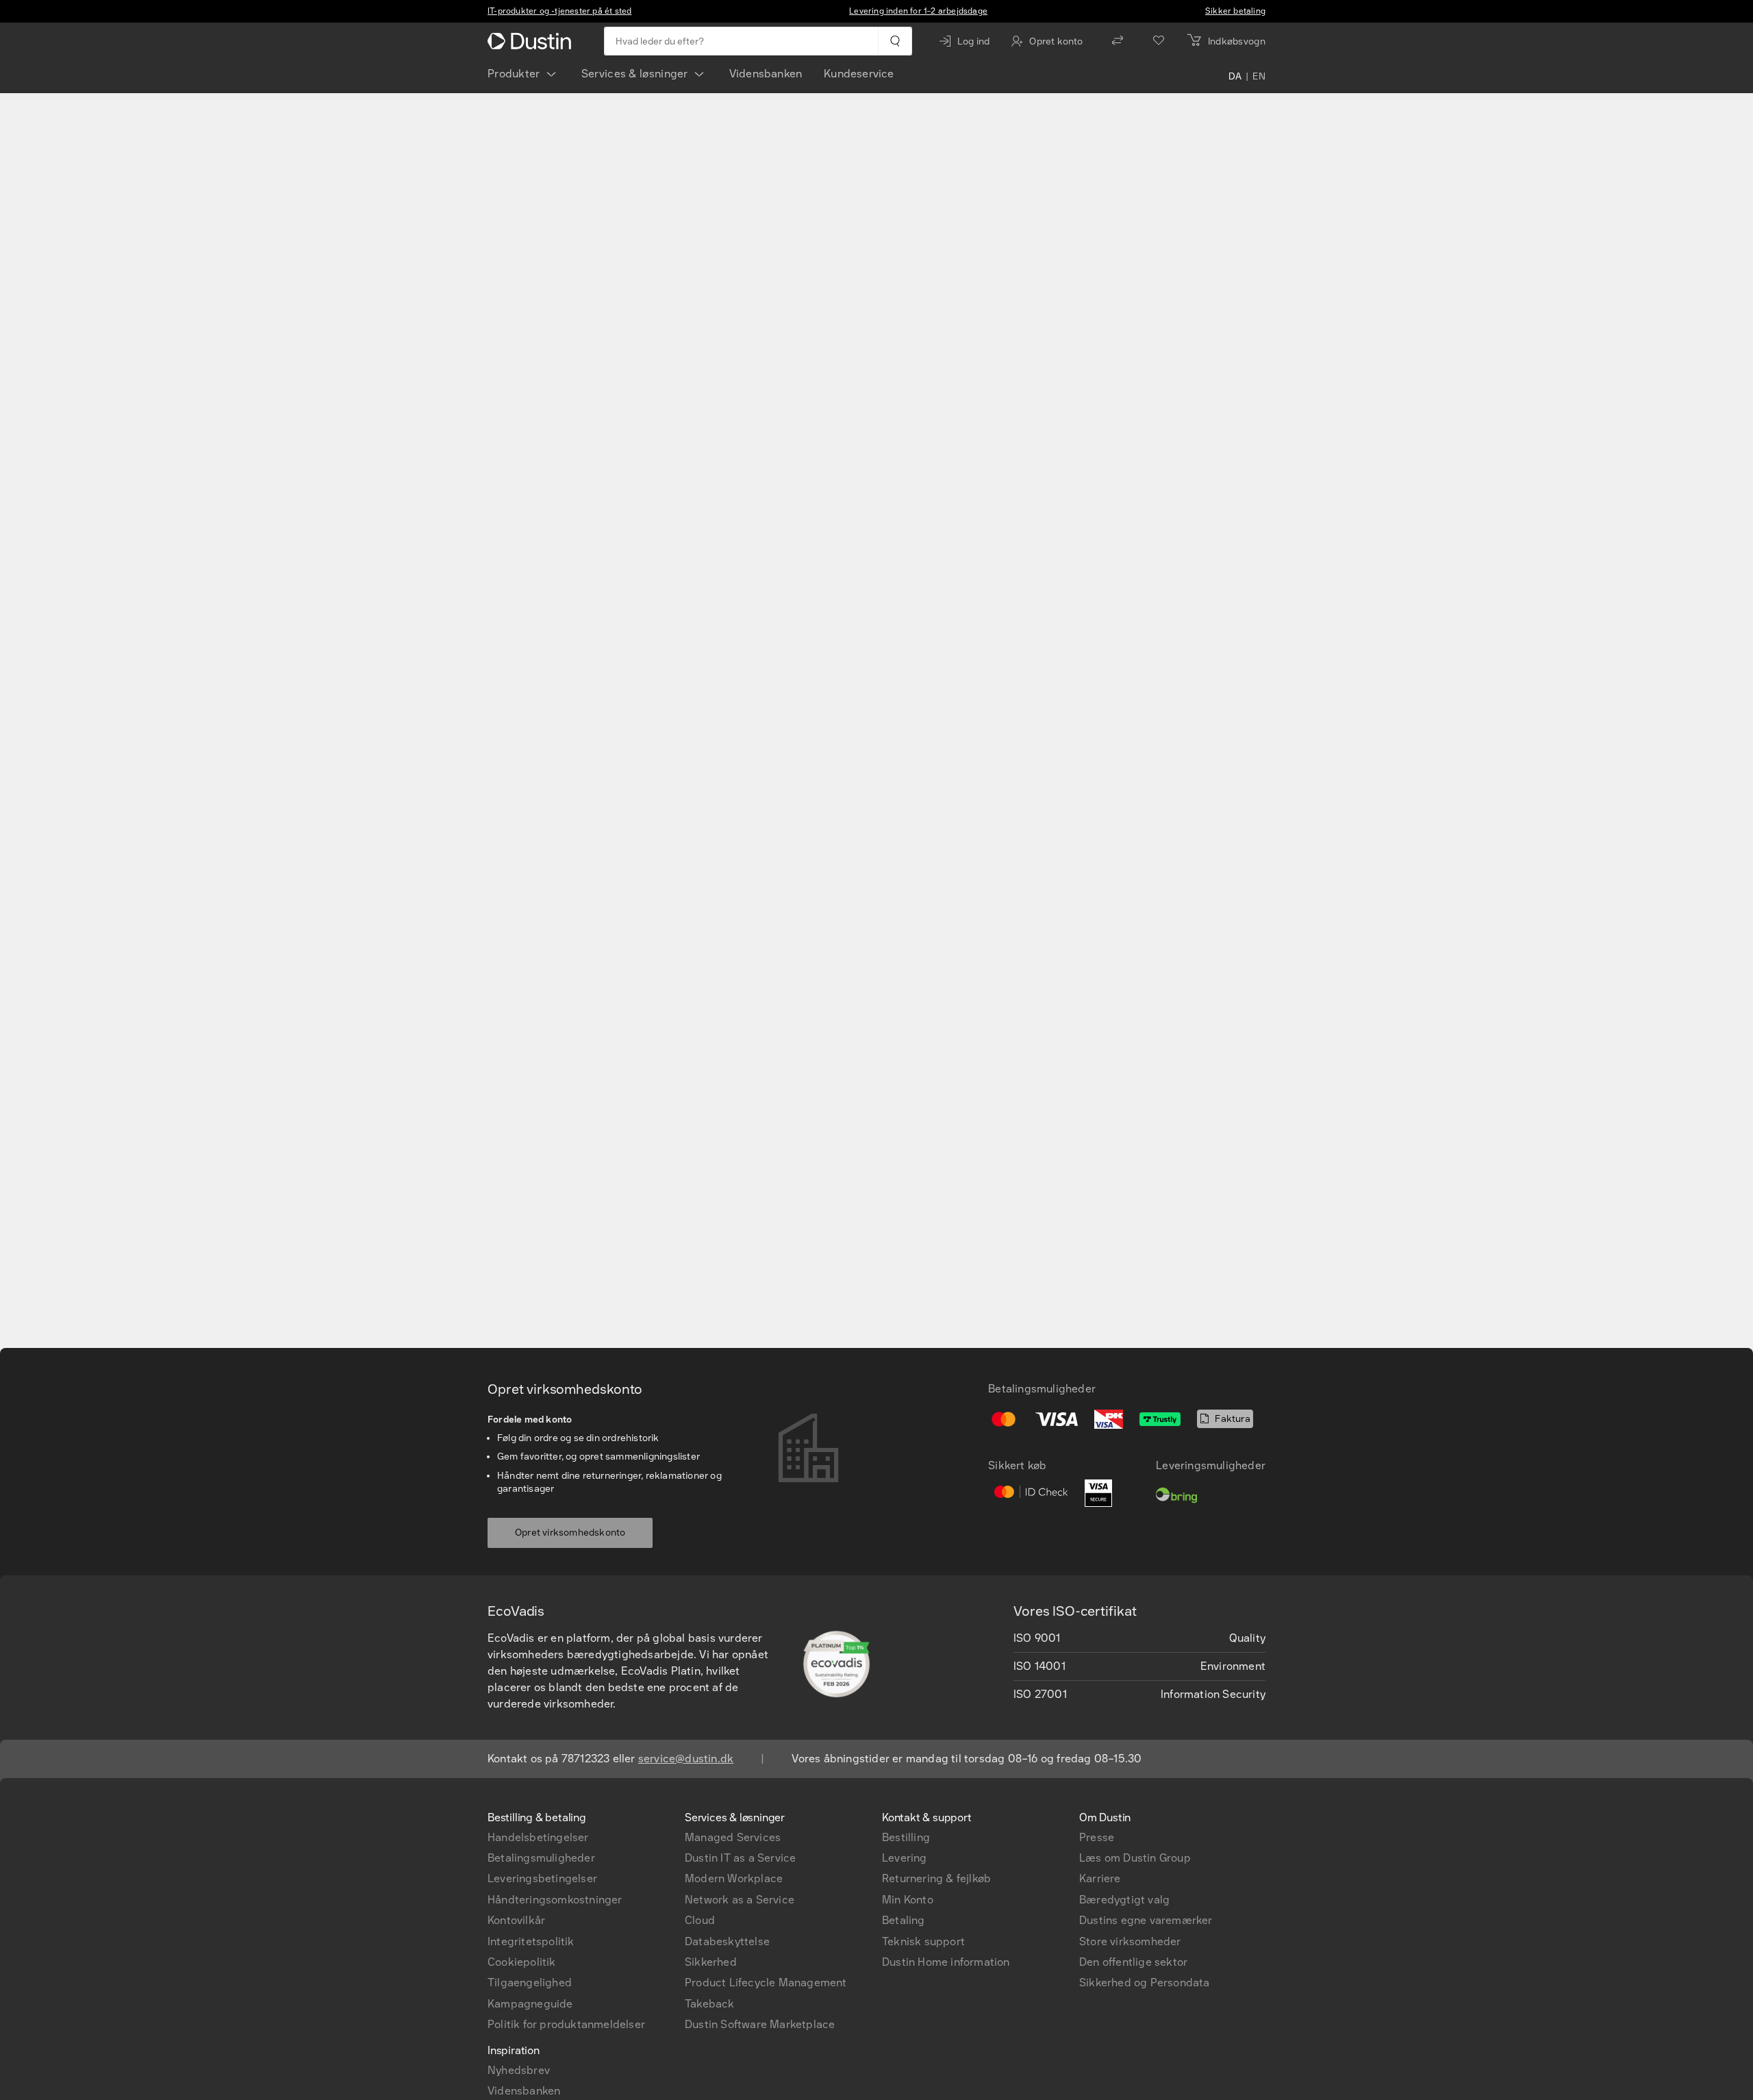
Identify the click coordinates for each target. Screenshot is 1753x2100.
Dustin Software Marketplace (760, 2024)
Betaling (904, 1920)
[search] (895, 41)
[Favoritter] (1159, 41)
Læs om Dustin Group (1135, 1858)
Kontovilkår (516, 1920)
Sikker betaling (1235, 11)
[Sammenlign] (1118, 41)
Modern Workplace (734, 1878)
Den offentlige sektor (1133, 1962)
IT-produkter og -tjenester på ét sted (559, 11)
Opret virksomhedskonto (570, 1533)
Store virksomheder (1130, 1941)
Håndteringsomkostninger (555, 1900)
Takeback (710, 2004)
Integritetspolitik (531, 1941)
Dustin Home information (946, 1962)
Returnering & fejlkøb (936, 1878)
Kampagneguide (530, 2004)
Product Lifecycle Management (766, 1983)
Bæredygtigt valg (1124, 1900)
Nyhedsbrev (519, 2070)
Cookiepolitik (522, 1962)
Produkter (514, 74)
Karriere (1100, 1878)
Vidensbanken (766, 74)
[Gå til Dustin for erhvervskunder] (532, 41)
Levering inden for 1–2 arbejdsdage (918, 11)
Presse (1097, 1837)
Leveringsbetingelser (542, 1878)
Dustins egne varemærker (1146, 1920)
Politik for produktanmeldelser (566, 2024)
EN (1259, 77)
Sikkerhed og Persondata (1145, 1983)
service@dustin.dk (686, 1759)
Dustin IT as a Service (740, 1858)
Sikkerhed (711, 1962)
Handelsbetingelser (538, 1837)
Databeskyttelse (727, 1941)
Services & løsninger (635, 74)
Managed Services (733, 1837)
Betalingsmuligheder (541, 1858)
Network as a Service (740, 1900)
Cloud (700, 1920)
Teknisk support (923, 1941)
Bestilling (906, 1837)
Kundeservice (859, 74)
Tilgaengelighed (530, 1983)
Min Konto (908, 1900)
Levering (905, 1858)
